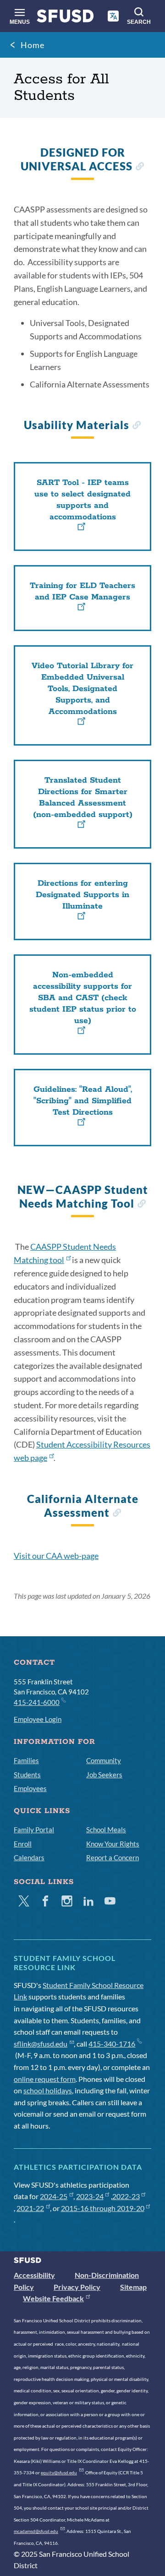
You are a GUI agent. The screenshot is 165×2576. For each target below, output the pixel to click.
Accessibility (34, 2275)
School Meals (106, 1830)
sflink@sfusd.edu (41, 2044)
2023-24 (90, 2196)
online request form (45, 2079)
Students (27, 1775)
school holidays (48, 2090)
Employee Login (38, 1719)
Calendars (29, 1857)
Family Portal (34, 1830)
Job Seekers (104, 1775)
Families (26, 1760)
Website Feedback (53, 2298)
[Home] (65, 18)
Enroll (23, 1844)
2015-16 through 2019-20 (103, 2208)
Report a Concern (113, 1857)
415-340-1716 (112, 2044)
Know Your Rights (113, 1844)
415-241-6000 (37, 1702)
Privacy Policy (77, 2287)
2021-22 (30, 2208)
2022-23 (126, 2196)
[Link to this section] (140, 167)
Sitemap (133, 2287)
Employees (30, 1788)
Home (33, 45)
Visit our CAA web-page (56, 1556)
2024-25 (54, 2196)
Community (104, 1760)
